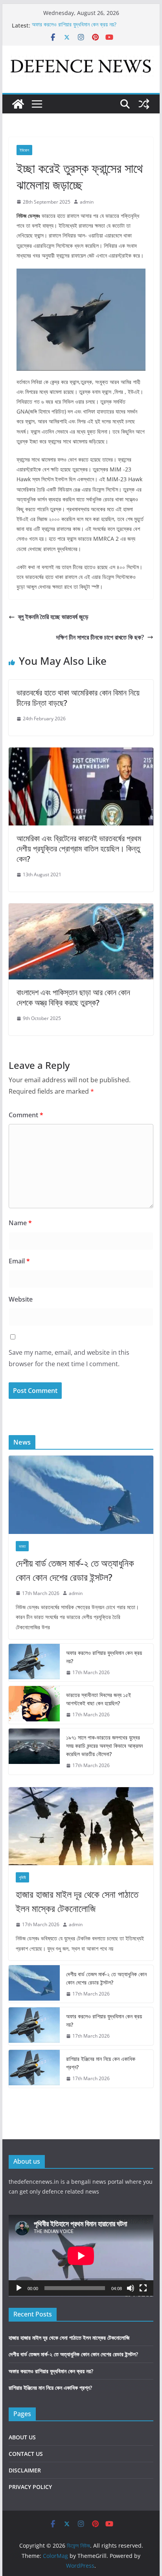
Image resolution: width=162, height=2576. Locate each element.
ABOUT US (22, 2437)
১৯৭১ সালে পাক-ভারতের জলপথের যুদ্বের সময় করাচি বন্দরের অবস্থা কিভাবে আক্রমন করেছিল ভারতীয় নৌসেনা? (104, 1746)
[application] (81, 2256)
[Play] (19, 2288)
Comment (26, 1115)
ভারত (22, 1546)
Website (21, 1299)
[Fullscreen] (143, 2288)
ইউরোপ (24, 150)
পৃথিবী (22, 1877)
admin (87, 202)
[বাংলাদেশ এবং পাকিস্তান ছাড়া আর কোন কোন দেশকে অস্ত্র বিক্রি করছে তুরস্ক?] (81, 909)
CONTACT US (26, 2454)
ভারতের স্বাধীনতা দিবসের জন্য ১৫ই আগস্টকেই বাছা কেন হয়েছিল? (98, 1699)
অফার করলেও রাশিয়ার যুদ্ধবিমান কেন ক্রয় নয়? (74, 25)
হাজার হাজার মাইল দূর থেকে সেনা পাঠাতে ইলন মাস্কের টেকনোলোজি (77, 1901)
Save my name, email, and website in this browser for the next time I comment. (69, 1358)
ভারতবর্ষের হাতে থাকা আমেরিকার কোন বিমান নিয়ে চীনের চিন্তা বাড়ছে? (78, 698)
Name (20, 1223)
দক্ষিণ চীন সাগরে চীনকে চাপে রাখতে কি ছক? (100, 637)
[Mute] (131, 2288)
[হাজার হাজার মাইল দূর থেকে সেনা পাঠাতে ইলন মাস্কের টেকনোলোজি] (81, 1826)
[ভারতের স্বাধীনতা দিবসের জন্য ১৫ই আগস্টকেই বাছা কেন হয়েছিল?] (34, 1705)
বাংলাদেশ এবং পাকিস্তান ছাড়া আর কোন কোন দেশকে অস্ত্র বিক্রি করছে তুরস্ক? (73, 997)
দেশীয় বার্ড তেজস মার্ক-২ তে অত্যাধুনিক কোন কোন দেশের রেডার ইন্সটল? (75, 1570)
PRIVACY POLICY (30, 2487)
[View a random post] (144, 104)
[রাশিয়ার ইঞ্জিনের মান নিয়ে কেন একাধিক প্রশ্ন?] (34, 2069)
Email (19, 1261)
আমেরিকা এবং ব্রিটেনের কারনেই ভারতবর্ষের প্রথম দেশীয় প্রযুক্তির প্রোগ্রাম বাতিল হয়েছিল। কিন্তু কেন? (79, 848)
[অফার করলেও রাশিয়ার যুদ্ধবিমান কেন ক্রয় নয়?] (34, 1663)
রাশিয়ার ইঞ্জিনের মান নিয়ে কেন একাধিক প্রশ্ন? (101, 2063)
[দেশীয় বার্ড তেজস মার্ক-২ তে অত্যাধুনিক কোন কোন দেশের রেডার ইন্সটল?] (81, 1495)
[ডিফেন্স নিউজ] (18, 104)
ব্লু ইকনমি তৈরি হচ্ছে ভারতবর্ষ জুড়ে (53, 617)
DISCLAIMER (25, 2470)
